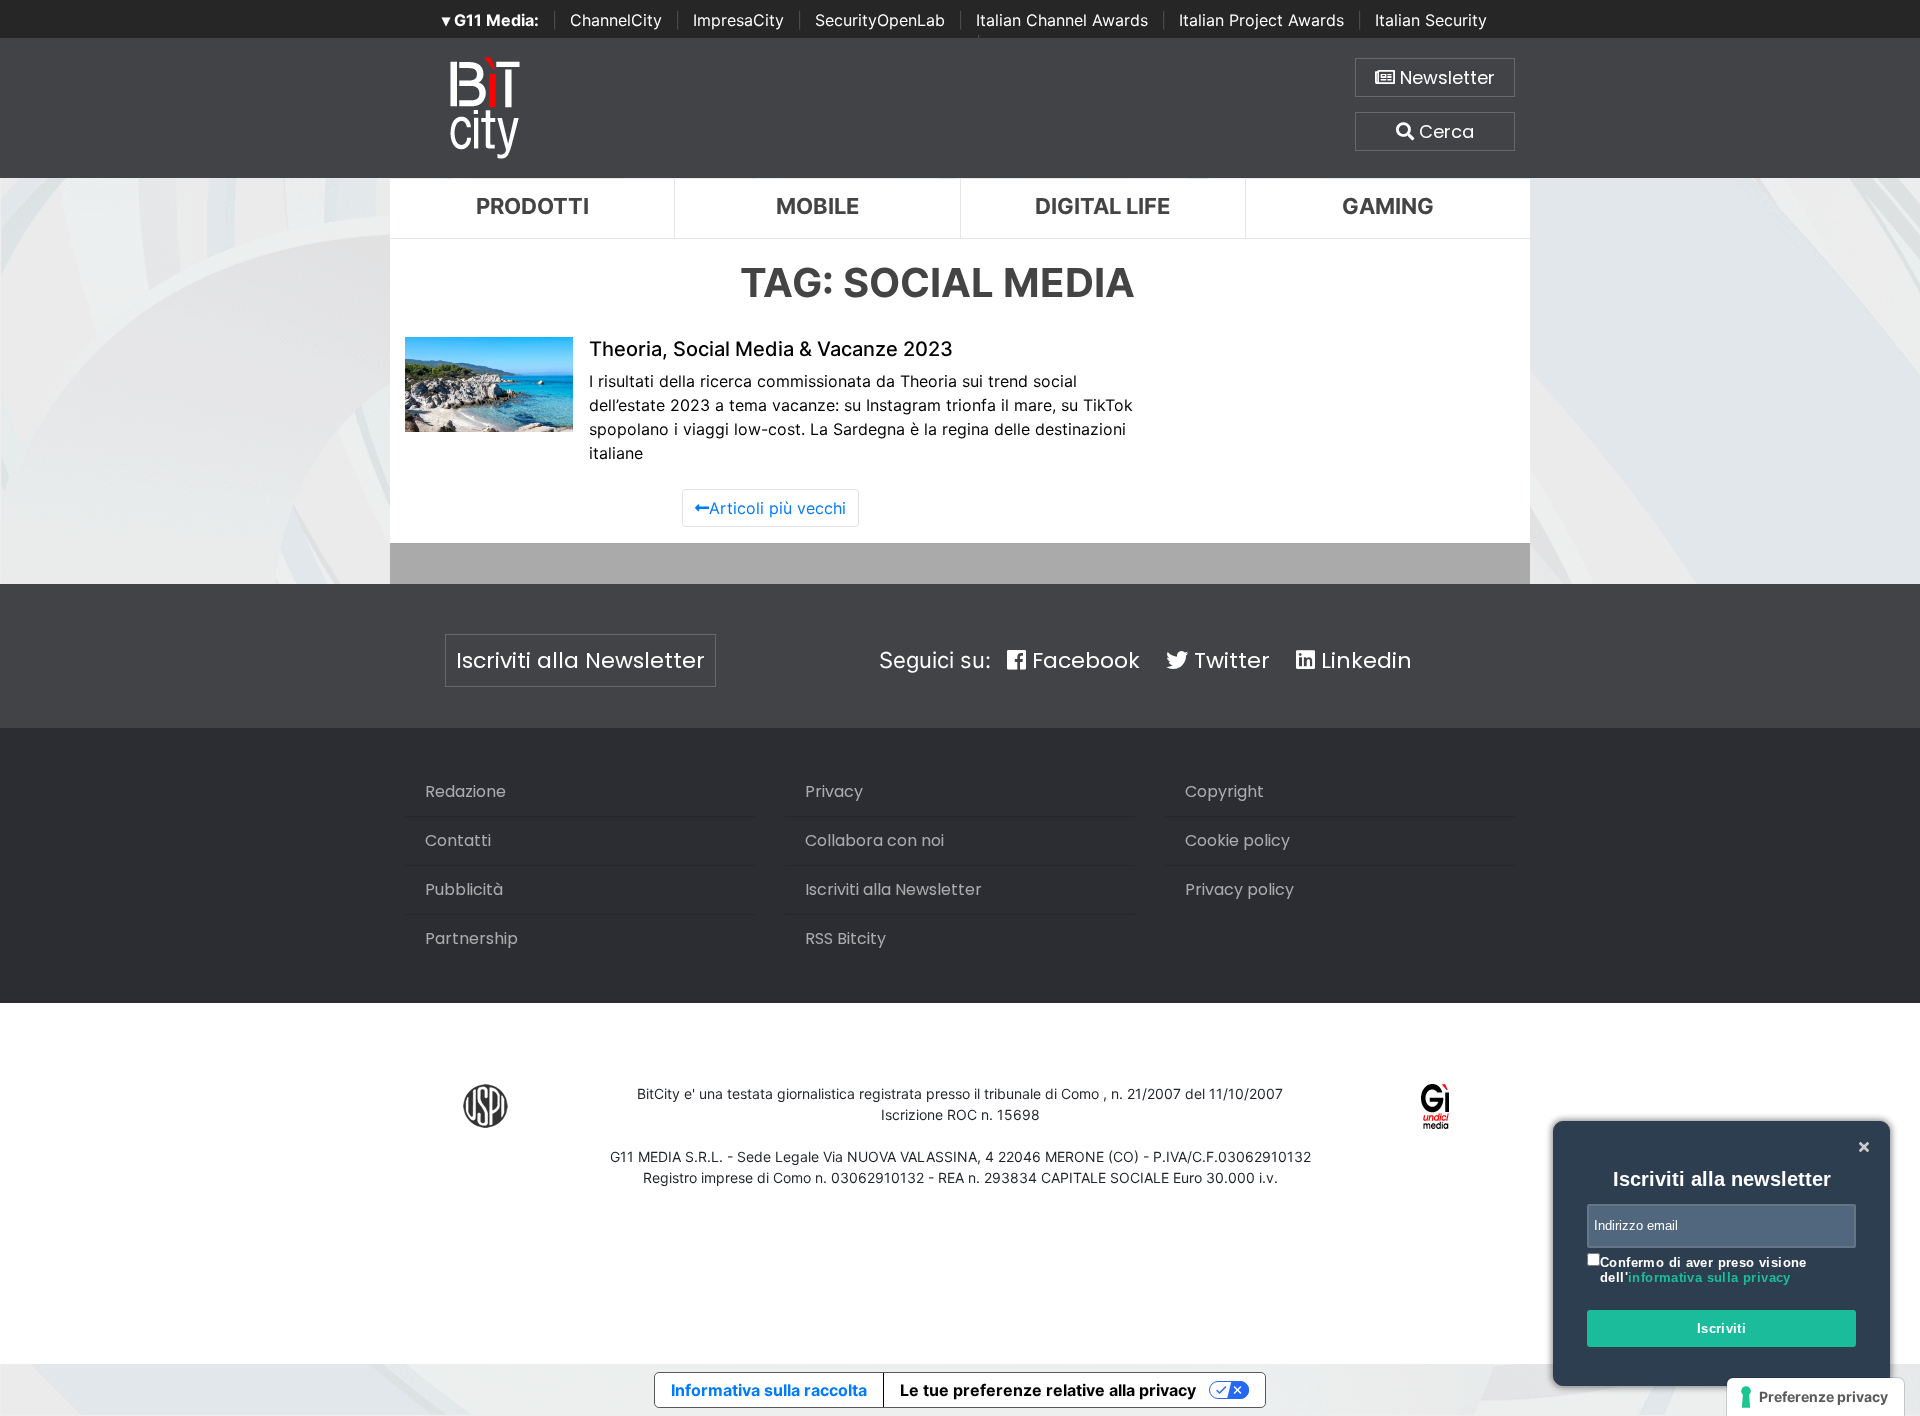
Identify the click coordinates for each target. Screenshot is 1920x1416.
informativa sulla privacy (1709, 1277)
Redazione (465, 791)
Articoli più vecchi (777, 508)
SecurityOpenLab (880, 20)
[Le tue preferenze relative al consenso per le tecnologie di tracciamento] (1815, 1397)
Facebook (1083, 660)
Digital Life (1102, 206)
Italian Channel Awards (1062, 20)
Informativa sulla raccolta (769, 1390)
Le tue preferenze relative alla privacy (1048, 1390)
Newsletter (1445, 77)
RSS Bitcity (845, 938)
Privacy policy (1239, 889)
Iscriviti (1722, 1328)
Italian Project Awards (1261, 20)
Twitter (1229, 660)
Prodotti (532, 206)
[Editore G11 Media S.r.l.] (1435, 1104)
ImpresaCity (738, 20)
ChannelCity (616, 20)
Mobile (817, 206)
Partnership (471, 938)
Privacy (834, 791)
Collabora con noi (874, 840)
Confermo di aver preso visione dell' (1703, 1270)
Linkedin (1363, 660)
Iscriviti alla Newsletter (580, 660)
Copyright (1224, 791)
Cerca (1444, 131)
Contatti (458, 840)
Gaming (1388, 206)
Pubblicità (464, 889)
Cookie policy (1237, 840)
